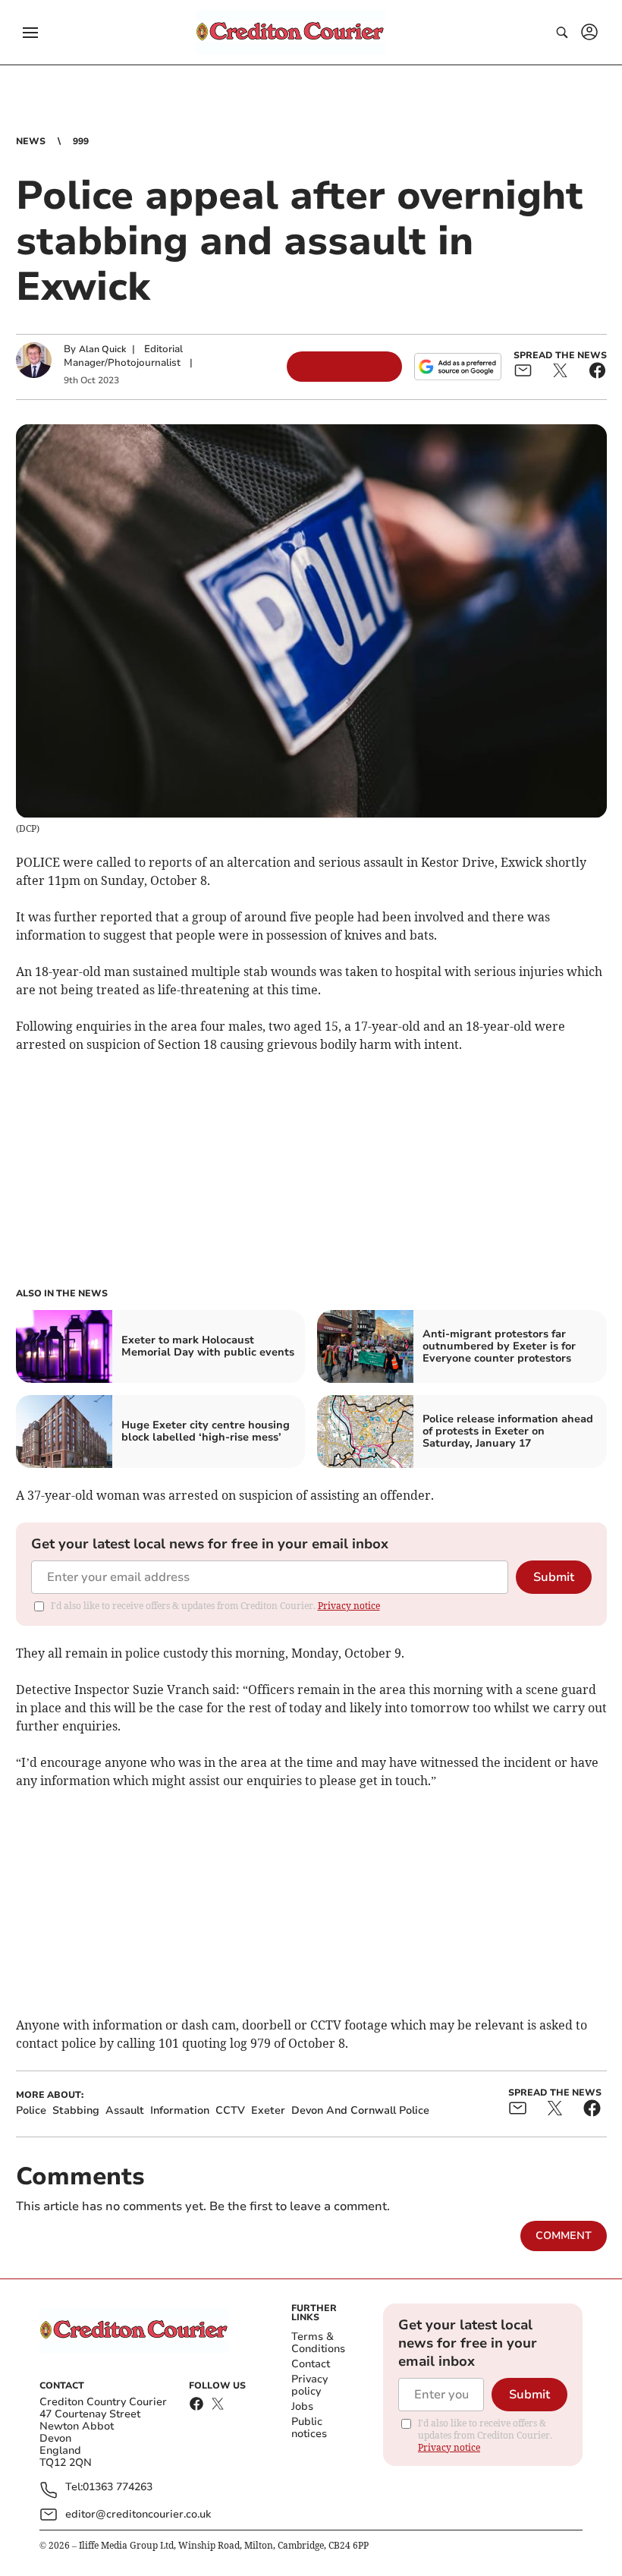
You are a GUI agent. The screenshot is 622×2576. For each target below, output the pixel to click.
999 (81, 141)
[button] (30, 33)
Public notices (309, 2428)
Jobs (302, 2406)
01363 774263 (118, 2488)
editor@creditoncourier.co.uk (138, 2514)
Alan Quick (102, 349)
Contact (311, 2364)
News (31, 141)
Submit (554, 1577)
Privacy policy (309, 2385)
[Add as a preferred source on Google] (457, 367)
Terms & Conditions (318, 2343)
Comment (564, 2236)
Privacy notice (349, 1606)
